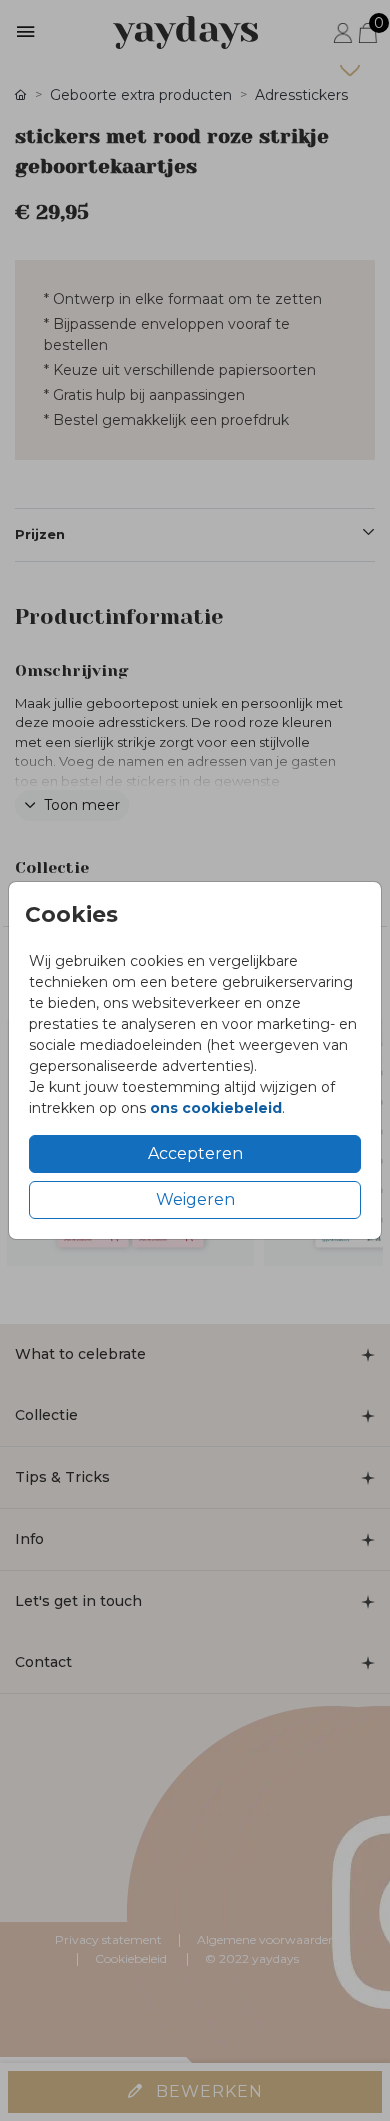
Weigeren (195, 1199)
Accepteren (195, 1153)
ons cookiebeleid (216, 1108)
